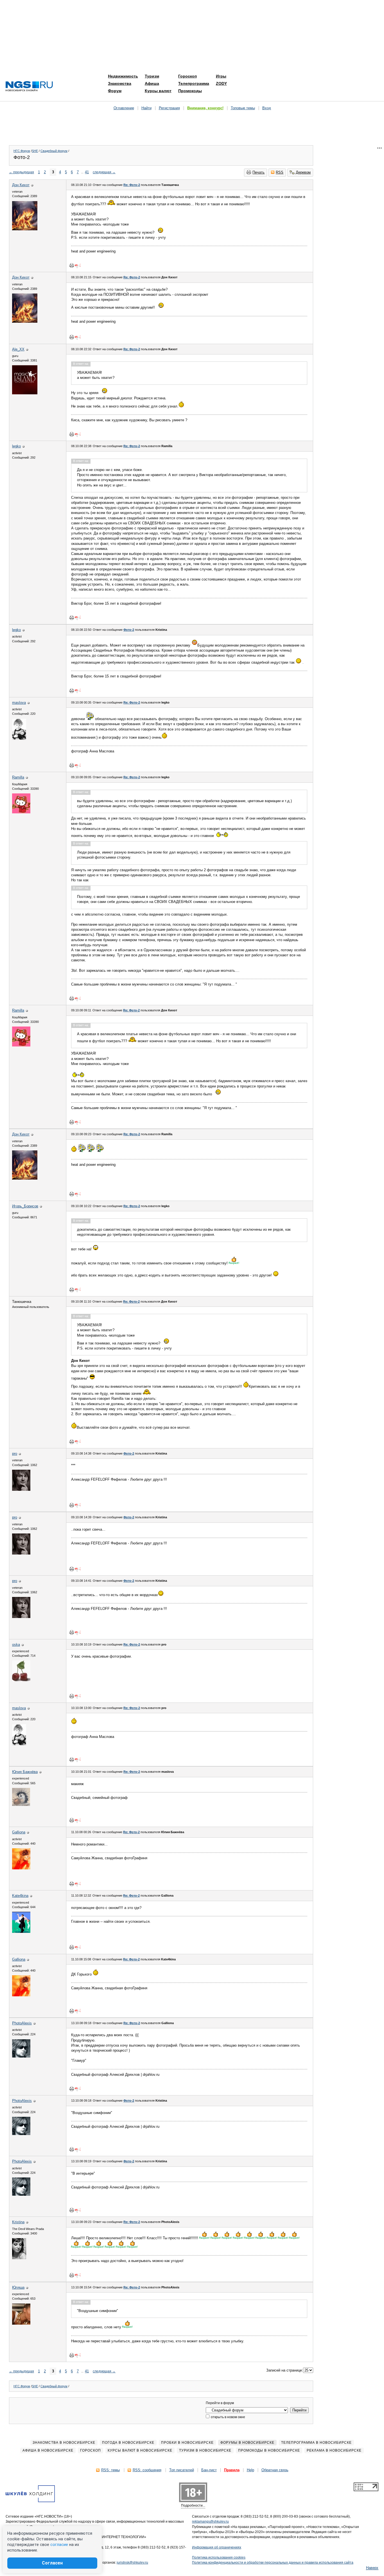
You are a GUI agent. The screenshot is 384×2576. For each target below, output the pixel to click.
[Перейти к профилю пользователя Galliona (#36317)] (21, 1868)
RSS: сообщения (147, 2470)
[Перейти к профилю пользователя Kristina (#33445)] (19, 2258)
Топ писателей (182, 2470)
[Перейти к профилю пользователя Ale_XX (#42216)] (25, 393)
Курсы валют (158, 91)
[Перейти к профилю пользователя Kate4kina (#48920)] (21, 1932)
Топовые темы (243, 108)
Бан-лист (209, 2470)
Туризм (152, 76)
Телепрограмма (194, 83)
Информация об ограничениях (217, 2547)
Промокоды (190, 91)
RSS (280, 172)
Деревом (303, 172)
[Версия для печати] (72, 265)
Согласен (52, 2563)
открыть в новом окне (228, 2417)
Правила (232, 2470)
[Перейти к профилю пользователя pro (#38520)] (21, 1490)
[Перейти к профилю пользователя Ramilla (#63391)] (21, 812)
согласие (59, 2545)
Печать (258, 172)
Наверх (372, 2568)
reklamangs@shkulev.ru (210, 2522)
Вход (267, 108)
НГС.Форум (22, 151)
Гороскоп (188, 76)
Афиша (152, 83)
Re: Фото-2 (132, 185)
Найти (146, 108)
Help (250, 2470)
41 (87, 172)
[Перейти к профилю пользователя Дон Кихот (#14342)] (25, 229)
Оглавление (124, 108)
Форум (115, 91)
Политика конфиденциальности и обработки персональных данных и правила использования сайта (273, 2563)
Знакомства (120, 83)
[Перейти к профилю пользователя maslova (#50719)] (19, 739)
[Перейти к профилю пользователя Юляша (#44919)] (21, 2323)
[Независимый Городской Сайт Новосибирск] (29, 87)
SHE (35, 151)
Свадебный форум (54, 151)
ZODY (221, 83)
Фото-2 (129, 630)
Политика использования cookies (219, 2557)
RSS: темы (110, 2470)
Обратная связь (275, 2470)
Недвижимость (123, 76)
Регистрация (169, 108)
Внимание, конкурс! (205, 108)
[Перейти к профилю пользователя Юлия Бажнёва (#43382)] (21, 1805)
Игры (221, 76)
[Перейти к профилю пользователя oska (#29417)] (21, 1680)
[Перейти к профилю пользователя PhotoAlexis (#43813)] (21, 2056)
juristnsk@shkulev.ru (132, 2563)
